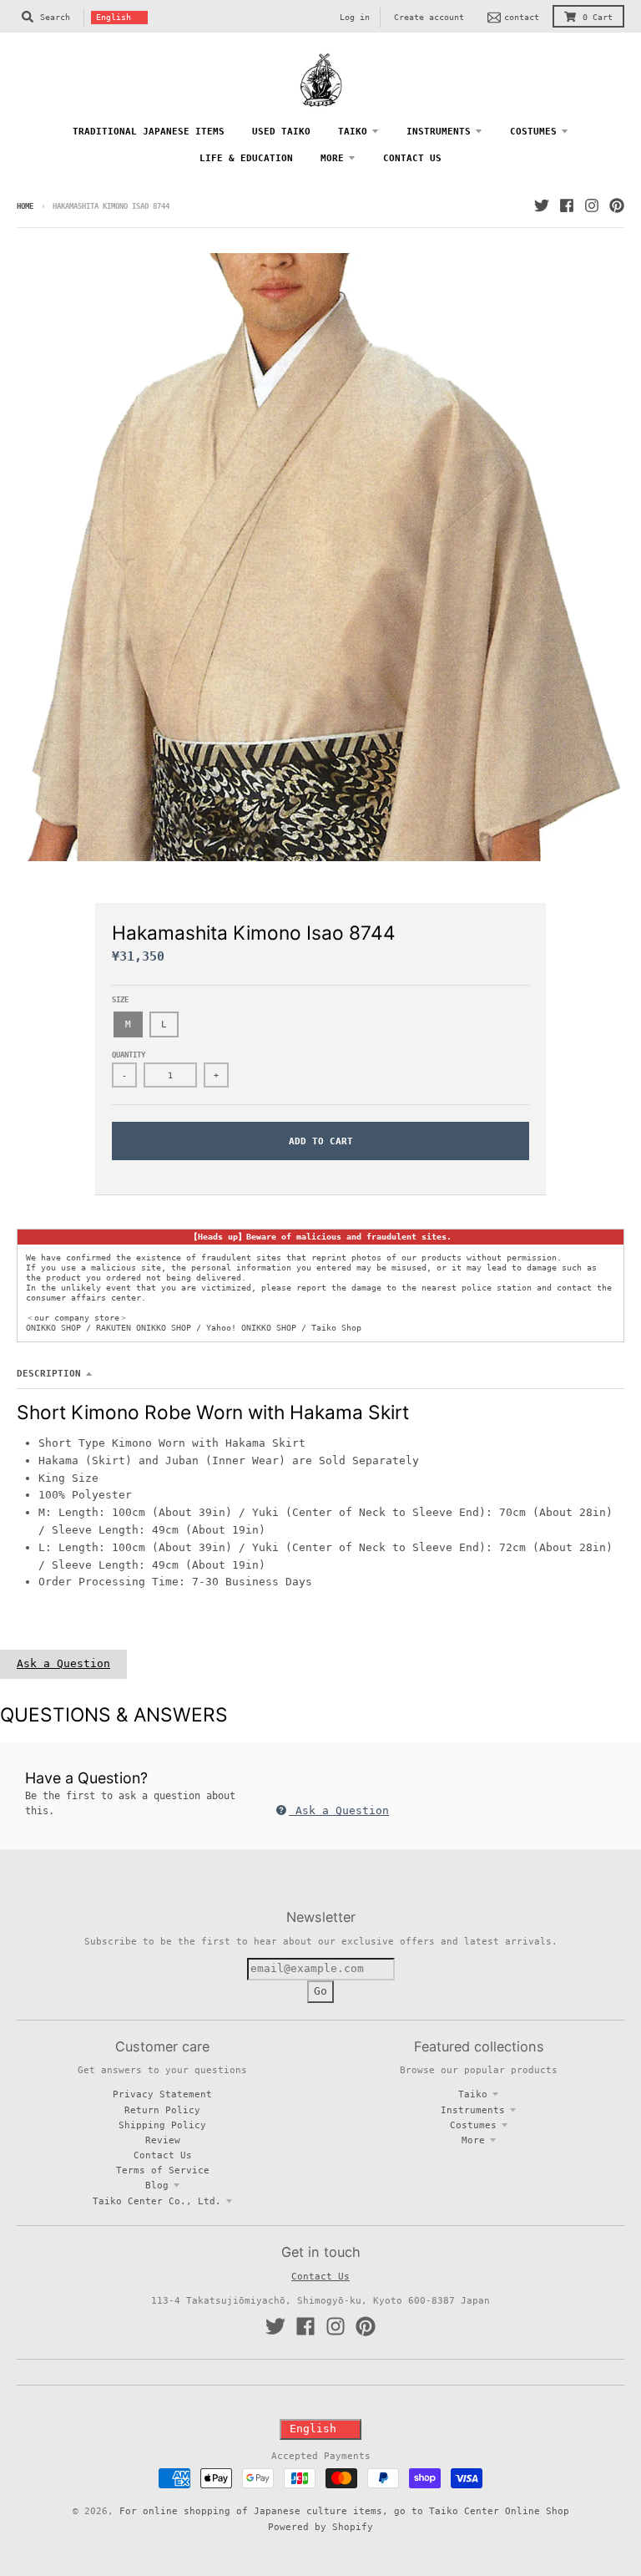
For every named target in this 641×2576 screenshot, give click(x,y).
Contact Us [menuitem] (412, 158)
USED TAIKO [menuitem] (281, 131)
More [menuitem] (332, 158)
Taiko (473, 2094)
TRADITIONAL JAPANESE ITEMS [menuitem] (149, 131)
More (473, 2140)
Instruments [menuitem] (439, 131)
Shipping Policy (162, 2125)
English (114, 17)
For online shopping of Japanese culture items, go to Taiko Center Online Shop (344, 2511)
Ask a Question (63, 1663)
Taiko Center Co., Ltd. (157, 2201)
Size (120, 1000)
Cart (598, 17)
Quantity (129, 1055)
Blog (157, 2185)
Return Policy (162, 2110)
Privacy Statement (162, 2094)
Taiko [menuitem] (353, 131)
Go (320, 1991)
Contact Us (163, 2155)
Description (49, 1373)
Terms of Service (163, 2170)
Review (163, 2140)
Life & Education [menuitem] (246, 158)
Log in (355, 17)
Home (25, 206)
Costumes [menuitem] (533, 131)
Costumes (473, 2125)
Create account (429, 17)
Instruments (473, 2110)
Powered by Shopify (320, 2527)
